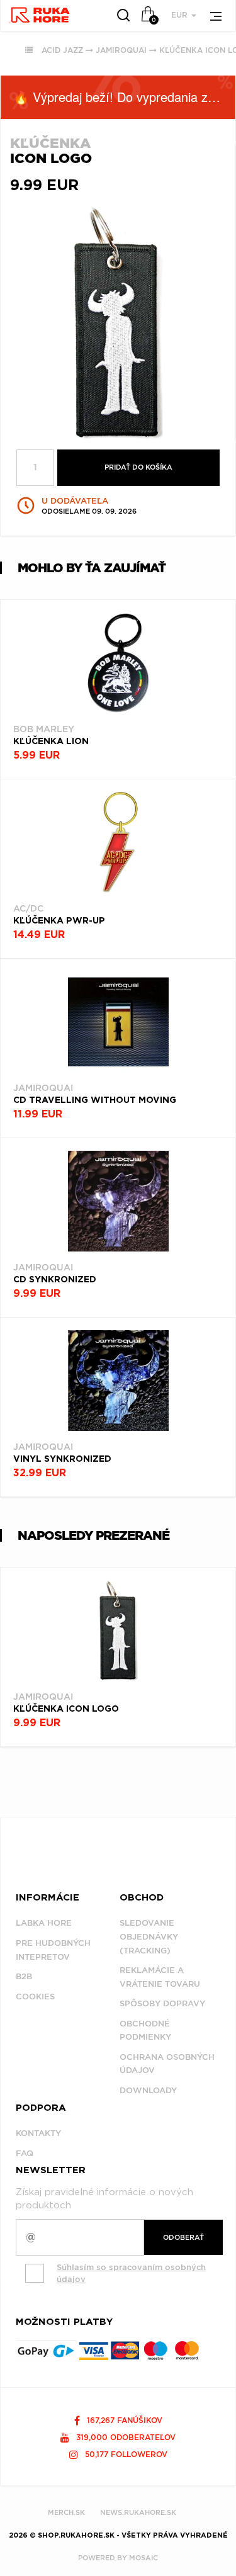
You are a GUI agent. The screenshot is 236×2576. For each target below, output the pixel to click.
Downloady (148, 2090)
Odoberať (183, 2237)
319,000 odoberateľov (125, 2437)
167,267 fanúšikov (123, 2420)
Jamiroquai (121, 50)
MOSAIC (143, 2558)
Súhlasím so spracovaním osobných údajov (131, 2273)
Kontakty (38, 2133)
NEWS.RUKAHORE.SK (138, 2512)
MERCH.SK (66, 2512)
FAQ (25, 2153)
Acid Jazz (62, 50)
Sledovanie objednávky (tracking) (149, 1936)
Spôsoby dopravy (162, 2003)
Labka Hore (44, 1923)
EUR (181, 15)
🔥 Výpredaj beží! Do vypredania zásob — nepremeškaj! (124, 97)
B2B (24, 1976)
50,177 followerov (125, 2454)
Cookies (35, 1997)
